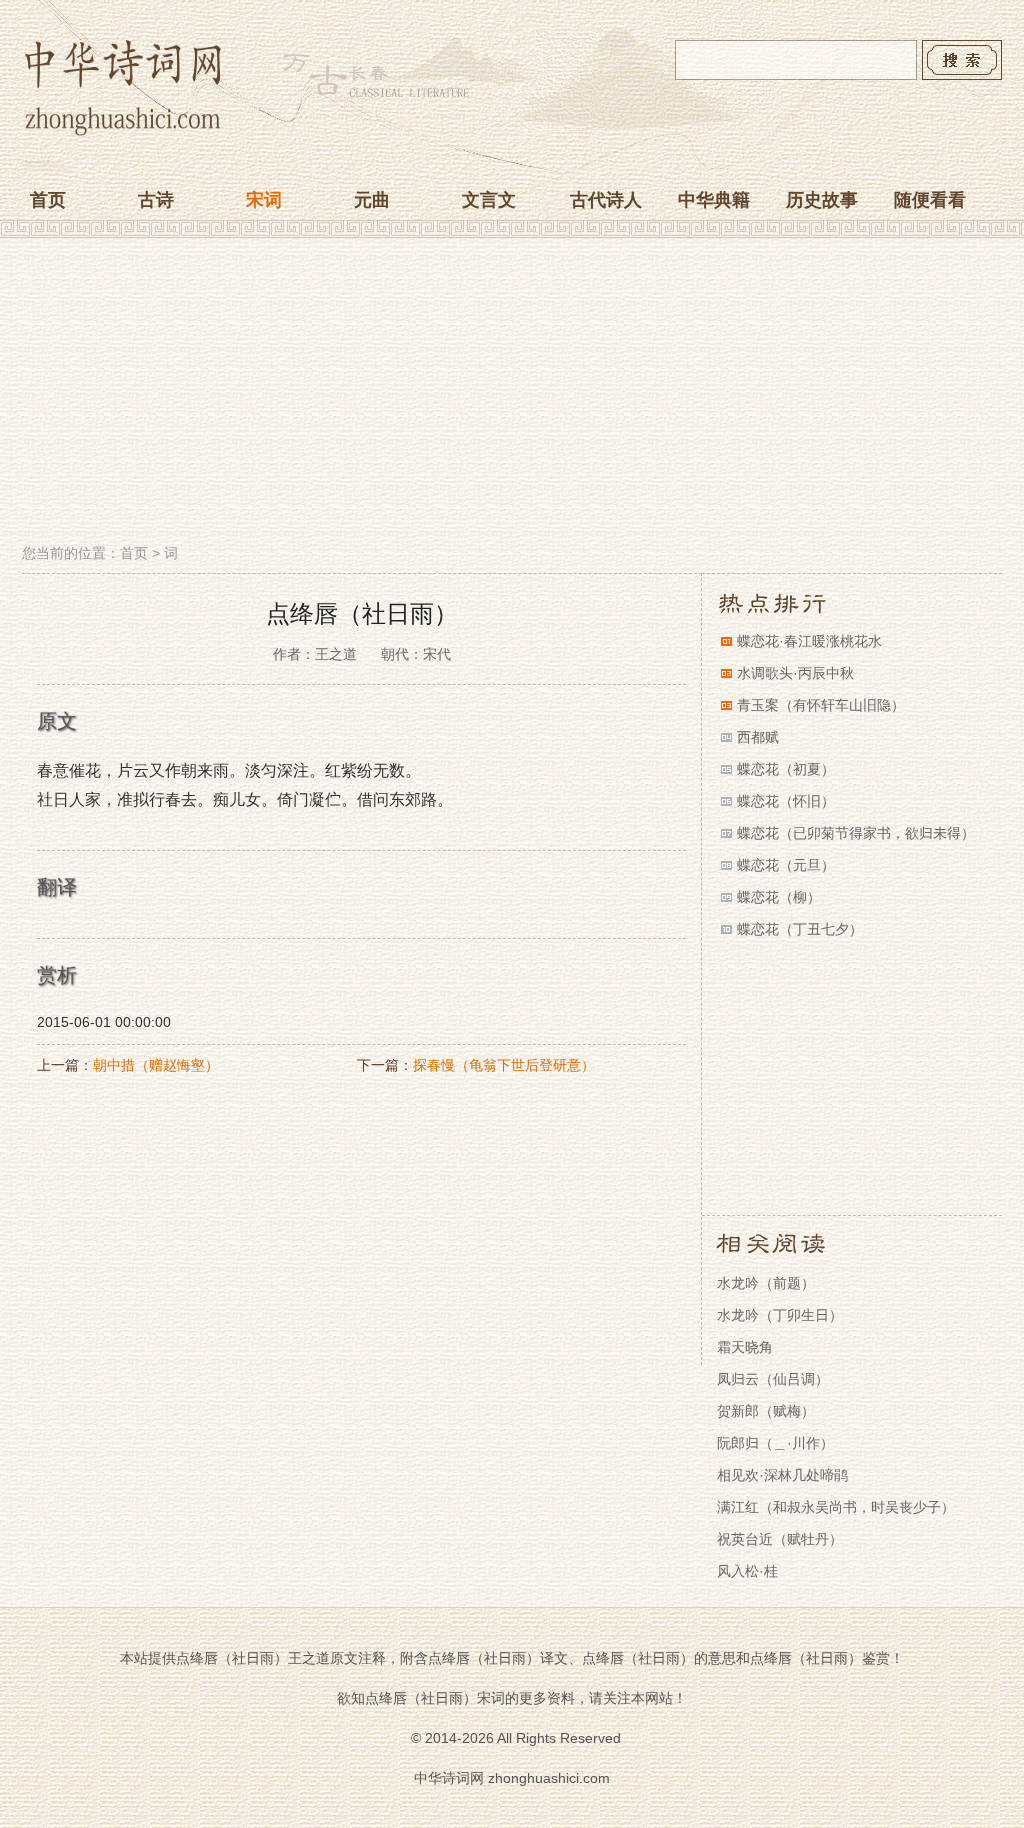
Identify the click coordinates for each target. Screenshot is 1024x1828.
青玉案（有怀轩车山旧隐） (821, 705)
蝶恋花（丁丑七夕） (800, 929)
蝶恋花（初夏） (786, 769)
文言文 (489, 200)
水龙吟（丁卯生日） (780, 1315)
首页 (48, 200)
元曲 (372, 200)
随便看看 (930, 200)
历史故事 (822, 200)
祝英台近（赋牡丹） (780, 1539)
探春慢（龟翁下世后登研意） (504, 1065)
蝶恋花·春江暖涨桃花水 (809, 641)
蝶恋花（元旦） (786, 865)
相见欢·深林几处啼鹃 (782, 1475)
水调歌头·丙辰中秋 (795, 673)
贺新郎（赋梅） (766, 1411)
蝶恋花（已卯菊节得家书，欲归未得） (856, 833)
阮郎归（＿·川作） (775, 1443)
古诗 (156, 200)
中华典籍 (714, 200)
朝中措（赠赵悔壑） (156, 1065)
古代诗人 (606, 200)
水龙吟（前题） (766, 1283)
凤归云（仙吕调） (773, 1379)
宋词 (264, 200)
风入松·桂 (747, 1571)
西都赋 (758, 737)
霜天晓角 (745, 1347)
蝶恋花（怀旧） (786, 801)
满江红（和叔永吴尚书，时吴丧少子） (836, 1507)
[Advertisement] (512, 393)
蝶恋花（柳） (779, 897)
